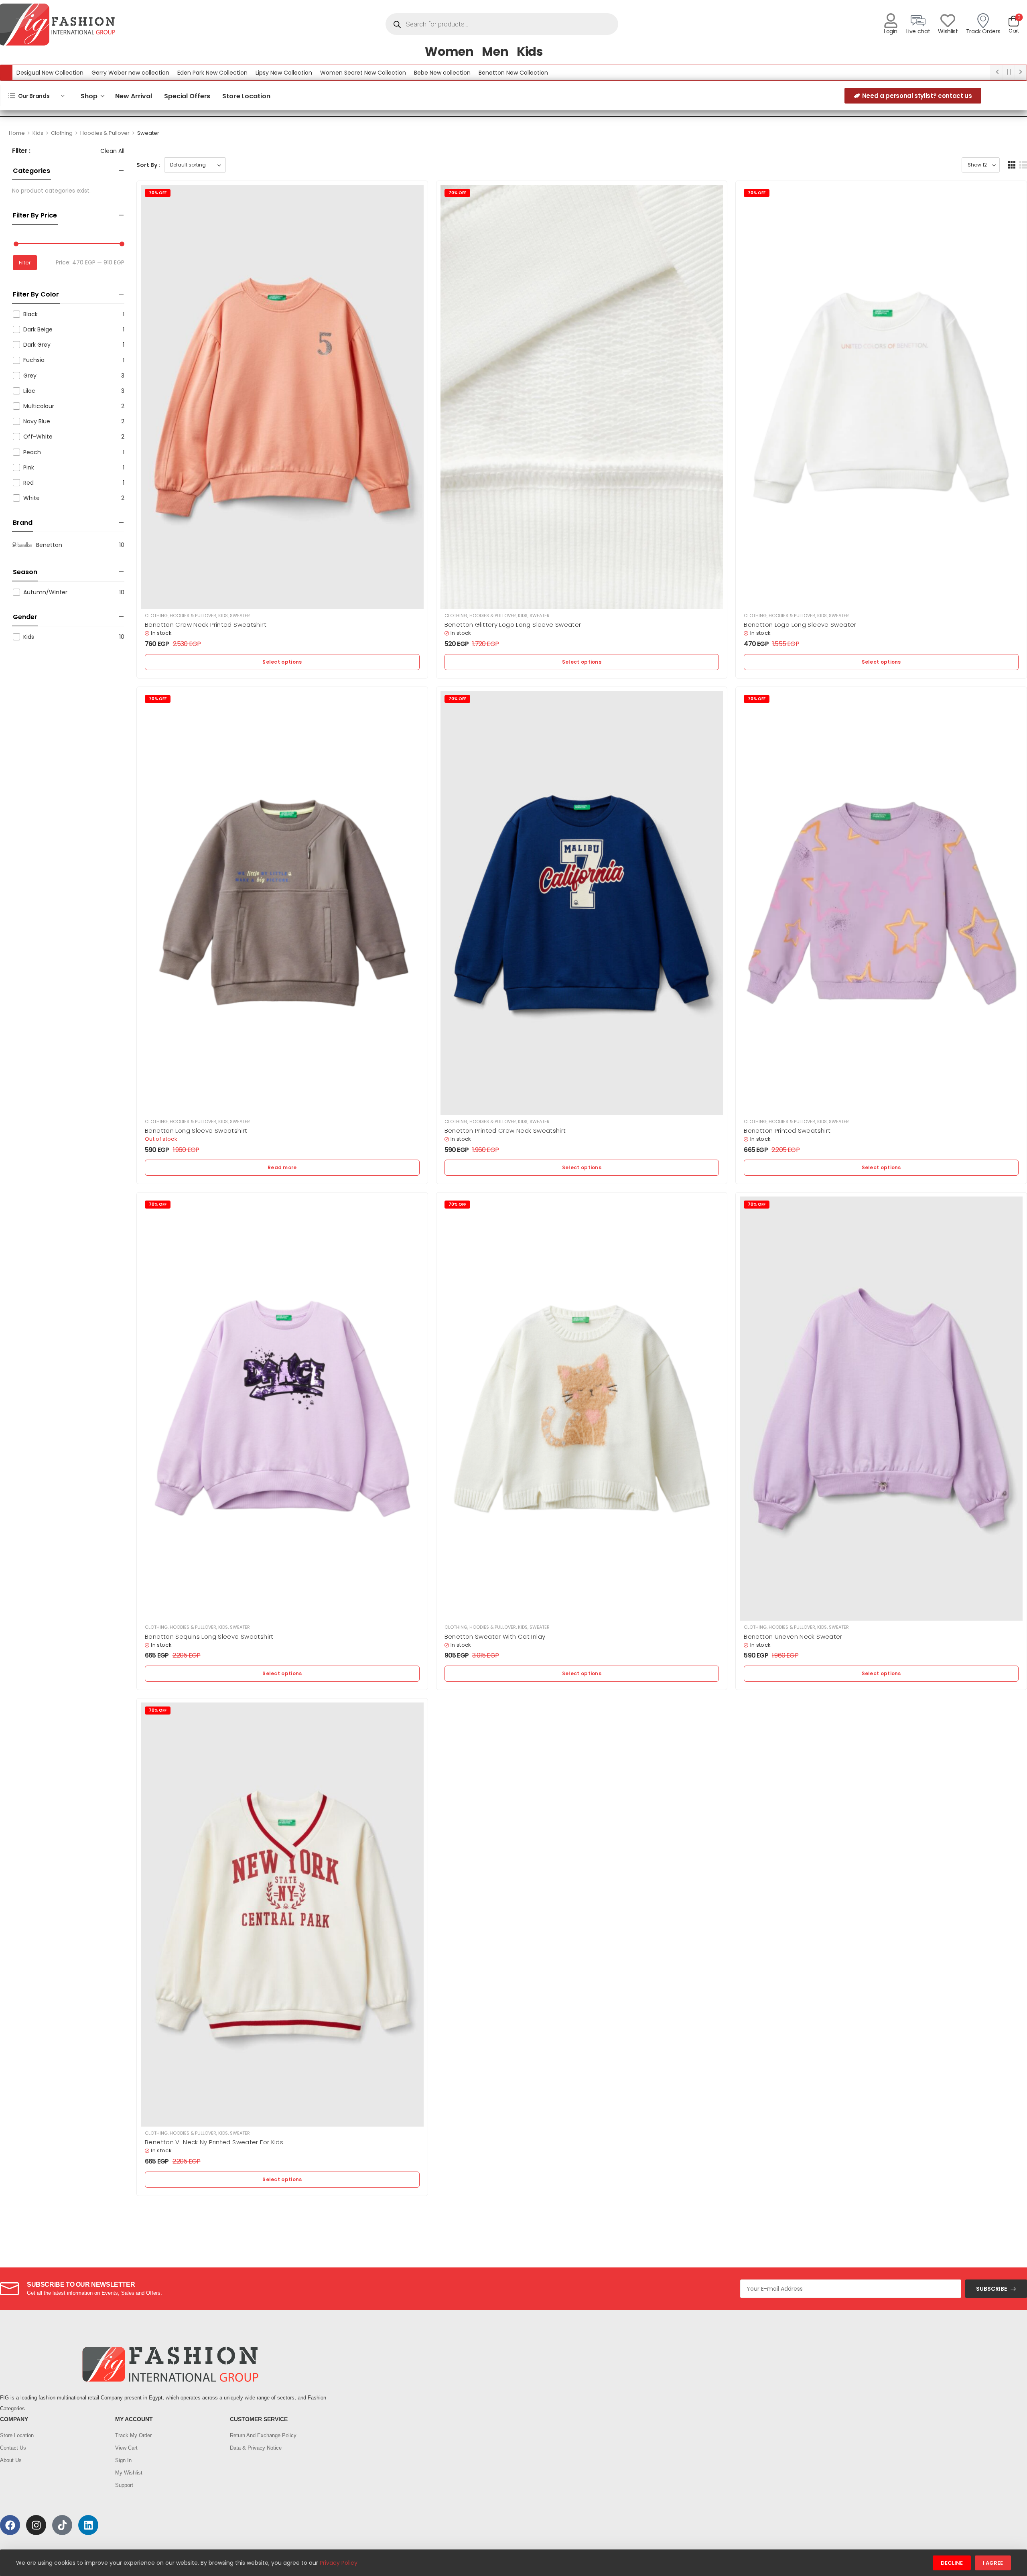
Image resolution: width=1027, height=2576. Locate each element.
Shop (89, 96)
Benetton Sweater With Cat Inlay (495, 1636)
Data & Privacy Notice (256, 2448)
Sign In (123, 2460)
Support (124, 2485)
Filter (25, 263)
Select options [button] (282, 662)
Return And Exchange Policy (263, 2435)
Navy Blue (37, 421)
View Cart (126, 2448)
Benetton (49, 545)
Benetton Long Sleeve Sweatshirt (196, 1131)
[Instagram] (36, 2525)
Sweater (240, 616)
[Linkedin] (88, 2525)
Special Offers (187, 96)
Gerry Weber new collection (130, 73)
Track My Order (133, 2435)
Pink (29, 467)
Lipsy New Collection (284, 73)
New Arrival (134, 96)
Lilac (29, 391)
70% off (158, 193)
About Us (11, 2460)
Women (449, 52)
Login (891, 31)
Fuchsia (34, 360)
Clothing (62, 133)
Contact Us (13, 2448)
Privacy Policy (339, 2563)
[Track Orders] (983, 21)
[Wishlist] (948, 21)
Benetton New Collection (513, 73)
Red (28, 483)
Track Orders (983, 31)
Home (17, 133)
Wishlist (948, 31)
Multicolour (39, 406)
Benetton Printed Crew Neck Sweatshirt (505, 1131)
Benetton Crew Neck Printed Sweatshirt (206, 625)
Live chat (918, 31)
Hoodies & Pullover (105, 133)
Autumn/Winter (45, 592)
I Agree (993, 2563)
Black (30, 314)
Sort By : (148, 165)
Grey (30, 376)
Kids (530, 52)
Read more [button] (282, 1167)
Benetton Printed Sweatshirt (787, 1131)
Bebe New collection (442, 73)
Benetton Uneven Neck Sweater (793, 1636)
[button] (1012, 165)
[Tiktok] (62, 2525)
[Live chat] (918, 21)
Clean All (112, 151)
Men (495, 52)
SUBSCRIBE (991, 2289)
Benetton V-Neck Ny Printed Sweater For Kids (214, 2142)
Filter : (21, 151)
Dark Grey (37, 345)
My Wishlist (129, 2473)
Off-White (38, 437)
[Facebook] (10, 2525)
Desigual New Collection (50, 73)
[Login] (891, 21)
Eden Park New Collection (212, 73)
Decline (952, 2563)
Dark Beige (38, 329)
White (31, 498)
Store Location (246, 96)
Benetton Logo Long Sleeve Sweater (800, 625)
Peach (32, 452)
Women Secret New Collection (363, 73)
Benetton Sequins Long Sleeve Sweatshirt (209, 1636)
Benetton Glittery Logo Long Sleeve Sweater (513, 625)
